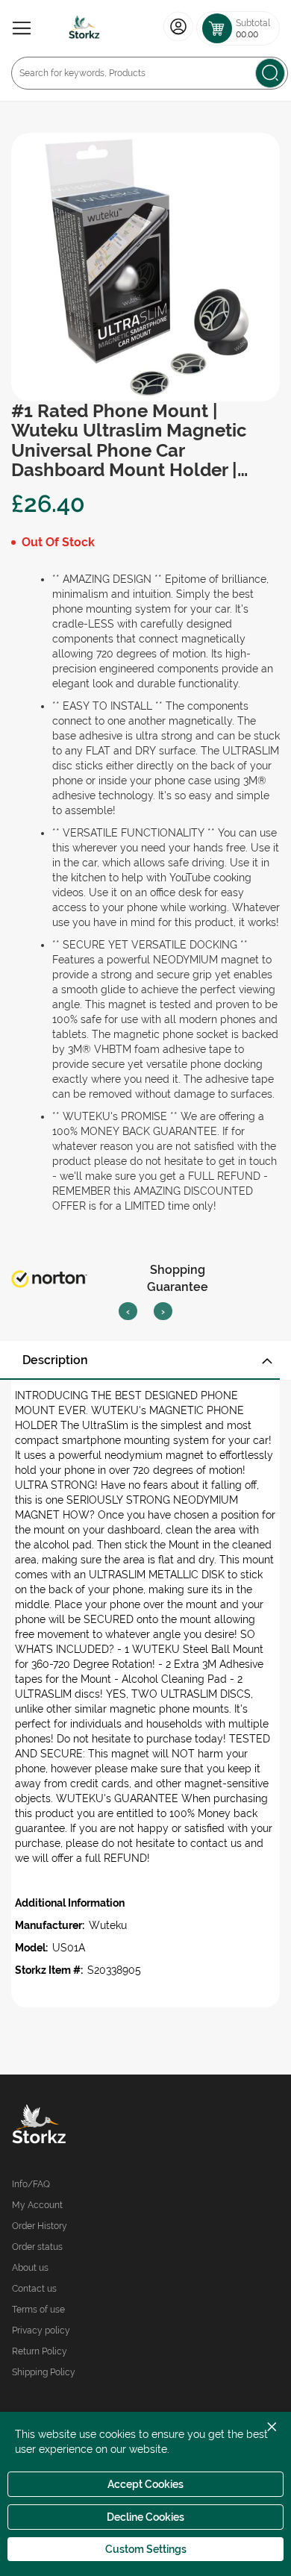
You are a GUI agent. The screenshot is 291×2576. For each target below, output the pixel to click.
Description (55, 1360)
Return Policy (40, 2351)
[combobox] (150, 73)
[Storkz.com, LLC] (79, 2126)
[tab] (145, 1360)
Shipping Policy (44, 2372)
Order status (37, 2247)
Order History (40, 2226)
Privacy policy (41, 2330)
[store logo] (84, 28)
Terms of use (38, 2310)
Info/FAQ (31, 2184)
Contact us (34, 2289)
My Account (37, 2205)
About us (30, 2268)
